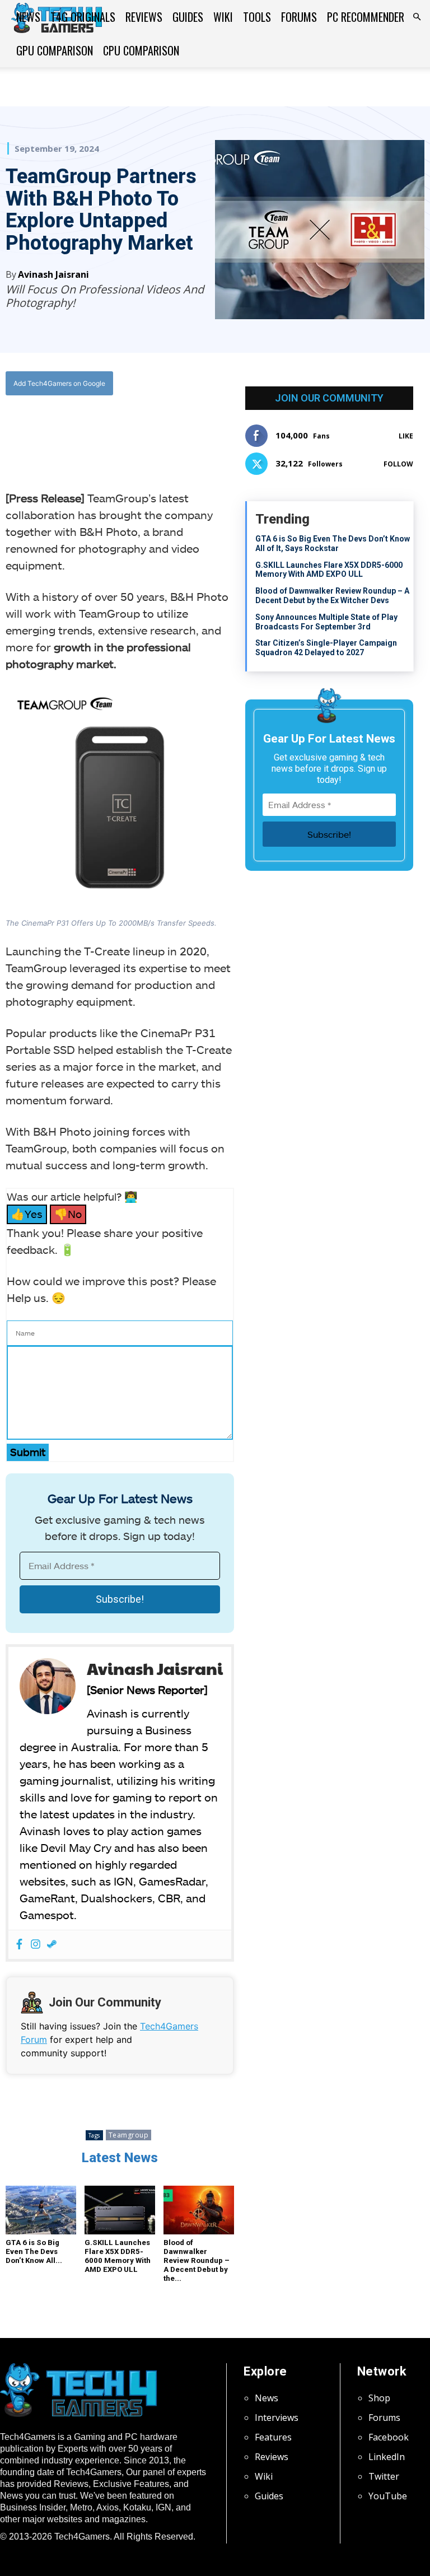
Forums (299, 17)
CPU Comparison (141, 50)
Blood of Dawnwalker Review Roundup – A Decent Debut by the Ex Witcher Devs (332, 596)
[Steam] (52, 1945)
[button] (417, 17)
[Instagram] (36, 1945)
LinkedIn (387, 2457)
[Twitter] (103, 429)
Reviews (144, 17)
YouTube (388, 2496)
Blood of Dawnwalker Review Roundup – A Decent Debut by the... (197, 2260)
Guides (188, 17)
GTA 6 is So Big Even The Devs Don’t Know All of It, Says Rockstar (333, 543)
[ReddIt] (155, 429)
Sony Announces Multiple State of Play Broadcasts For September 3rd (326, 622)
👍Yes (27, 1214)
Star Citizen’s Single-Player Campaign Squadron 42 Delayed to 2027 (326, 648)
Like (406, 436)
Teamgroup (129, 2135)
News (28, 17)
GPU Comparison (55, 50)
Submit (28, 1452)
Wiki (223, 17)
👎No (68, 1214)
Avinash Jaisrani (53, 274)
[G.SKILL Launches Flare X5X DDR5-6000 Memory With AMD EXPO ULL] (120, 2210)
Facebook (389, 2437)
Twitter (384, 2476)
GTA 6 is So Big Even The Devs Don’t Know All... (34, 2251)
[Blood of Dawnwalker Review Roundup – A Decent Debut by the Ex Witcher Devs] (199, 2210)
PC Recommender (366, 17)
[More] (181, 429)
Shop (379, 2398)
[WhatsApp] (129, 429)
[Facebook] (77, 429)
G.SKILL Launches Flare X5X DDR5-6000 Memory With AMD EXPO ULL (118, 2256)
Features (273, 2437)
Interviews (277, 2418)
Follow (398, 464)
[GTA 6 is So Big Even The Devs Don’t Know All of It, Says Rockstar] (41, 2210)
